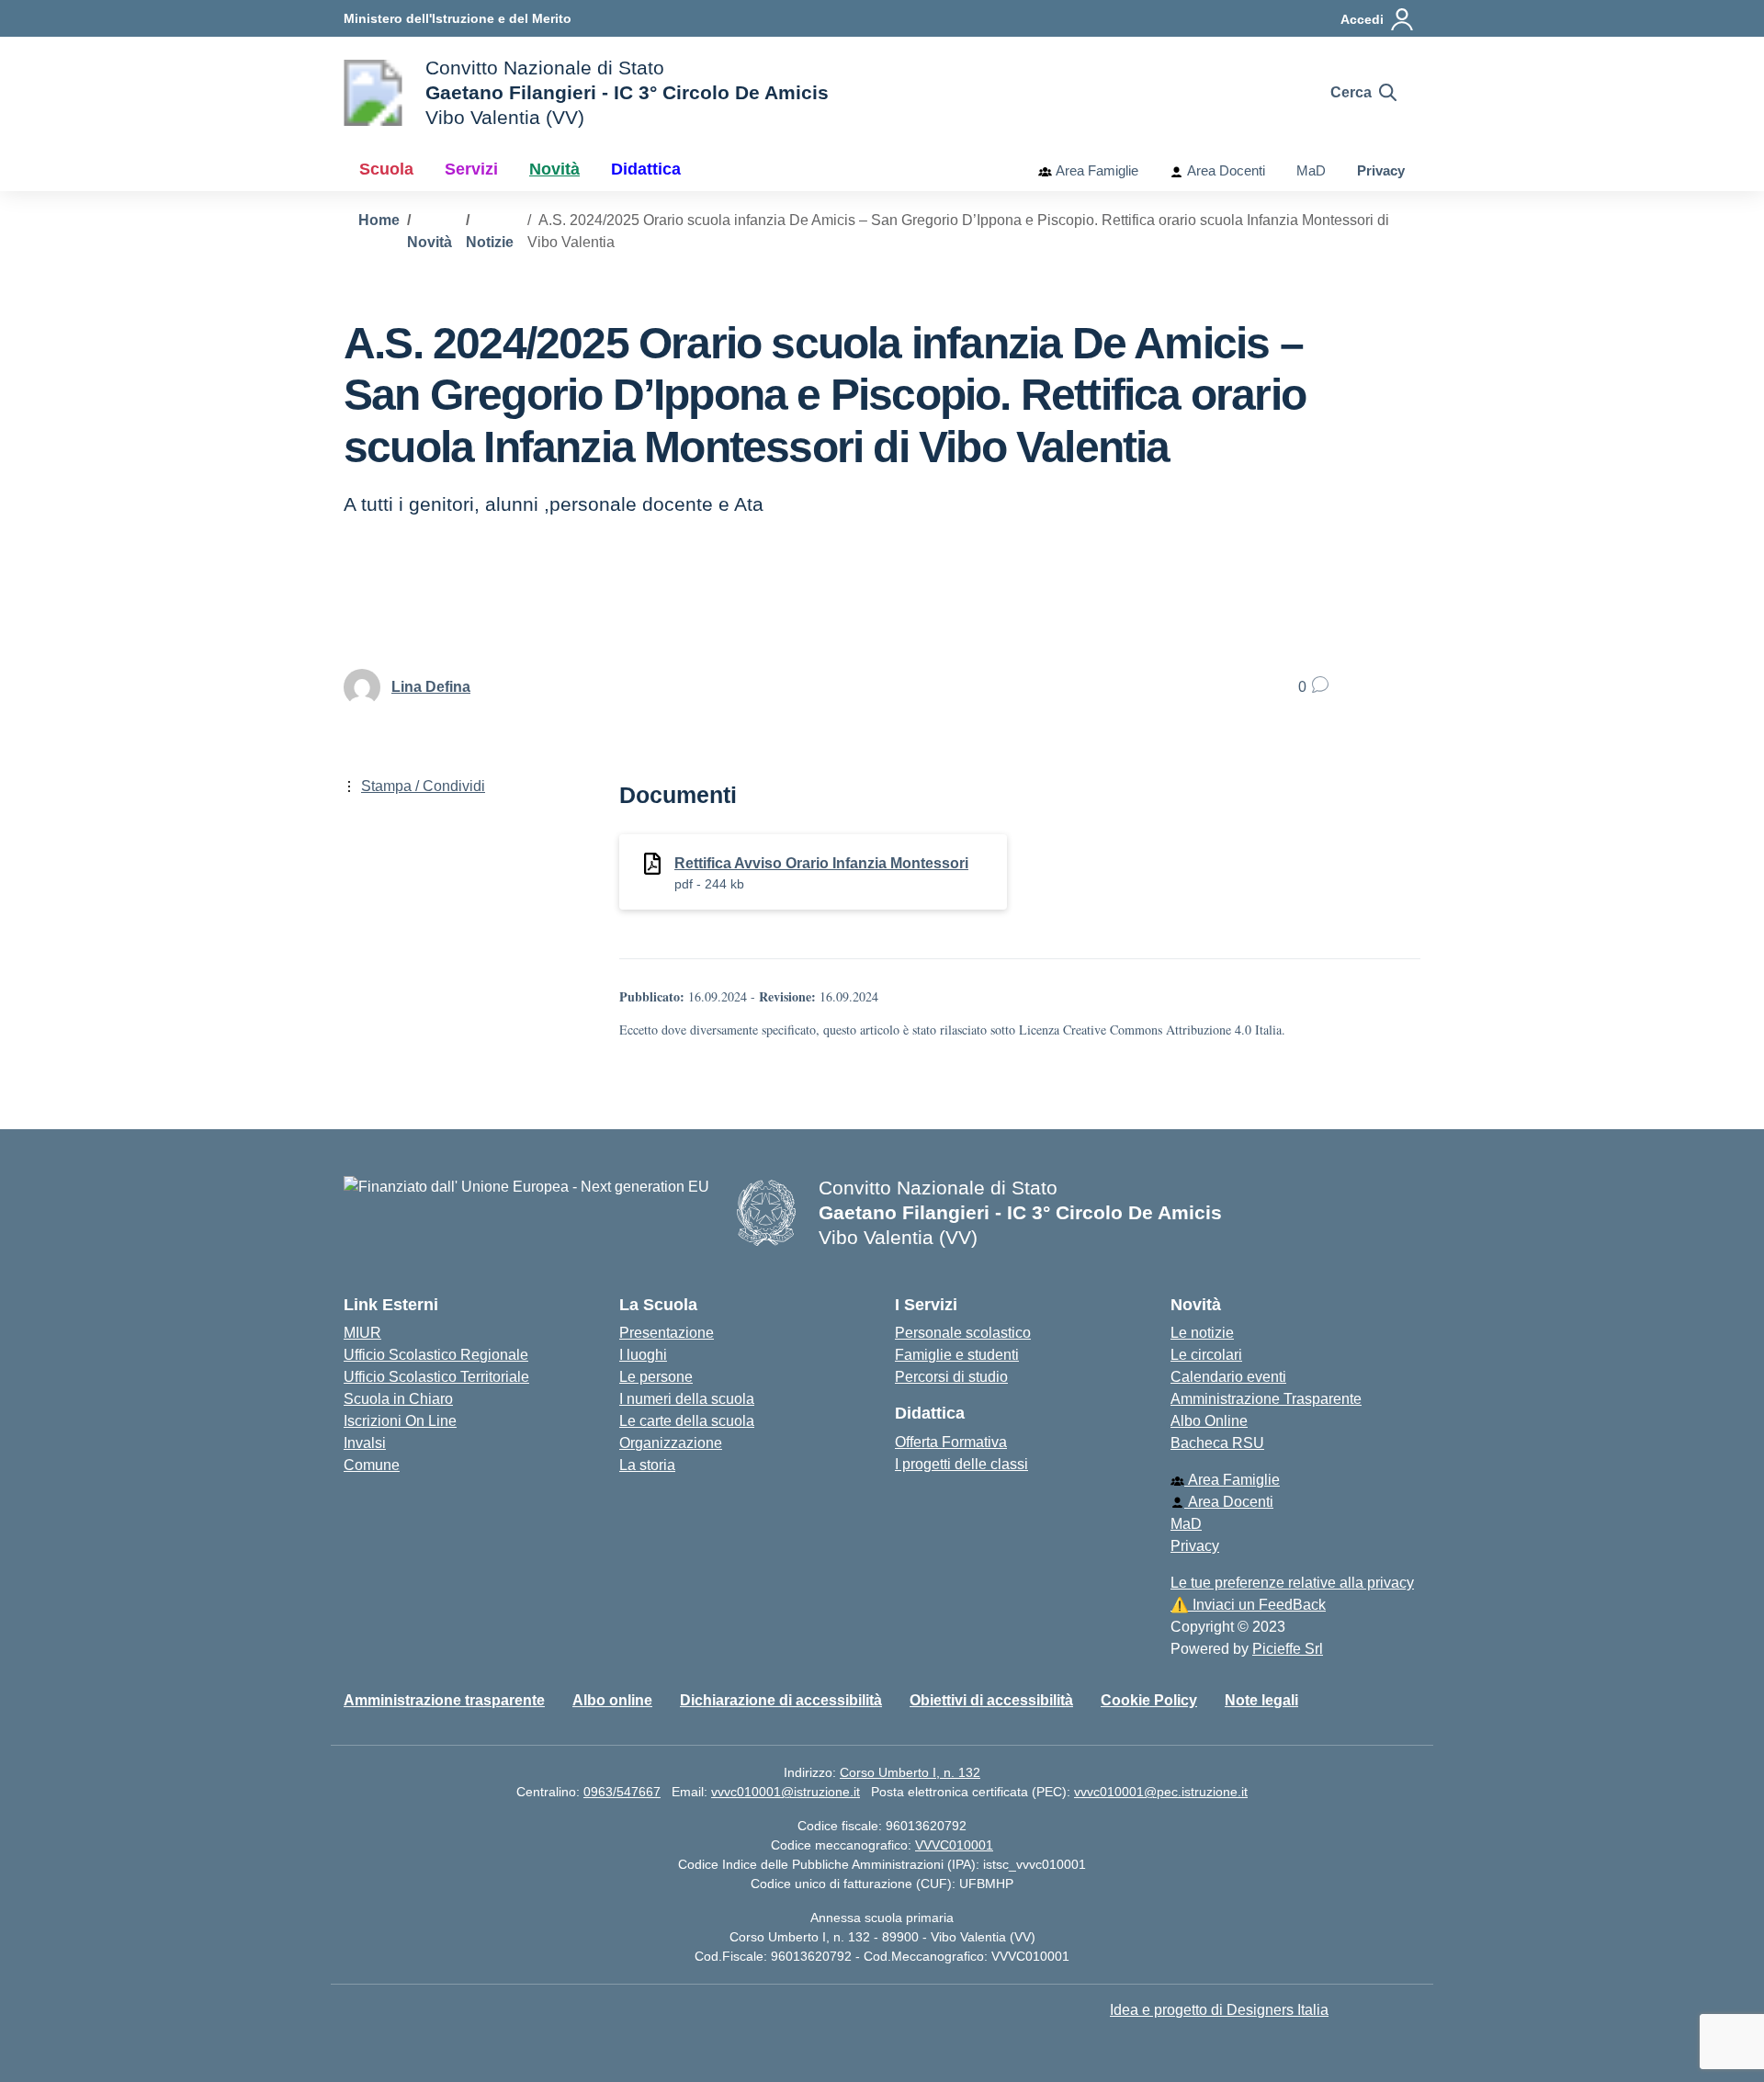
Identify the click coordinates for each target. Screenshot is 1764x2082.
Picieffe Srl (1288, 1649)
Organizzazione (671, 1443)
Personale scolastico (963, 1333)
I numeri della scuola (687, 1399)
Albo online (612, 1700)
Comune (372, 1465)
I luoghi (643, 1355)
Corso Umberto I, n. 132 (910, 1772)
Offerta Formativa (951, 1442)
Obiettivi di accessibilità (991, 1700)
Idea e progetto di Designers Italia (1219, 2010)
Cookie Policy (1149, 1700)
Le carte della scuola (687, 1421)
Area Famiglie (1095, 170)
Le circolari (1206, 1355)
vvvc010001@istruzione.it (786, 1792)
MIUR (362, 1333)
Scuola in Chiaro (398, 1399)
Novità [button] (554, 169)
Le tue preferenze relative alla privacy (1292, 1583)
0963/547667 (622, 1792)
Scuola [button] (386, 169)
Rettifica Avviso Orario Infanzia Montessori (821, 863)
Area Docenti (1224, 170)
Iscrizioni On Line (400, 1421)
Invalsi (365, 1443)
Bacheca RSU (1217, 1443)
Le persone (656, 1377)
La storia (647, 1465)
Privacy (1381, 170)
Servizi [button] (471, 169)
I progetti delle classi (961, 1464)
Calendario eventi (1228, 1377)
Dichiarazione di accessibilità (781, 1700)
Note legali (1261, 1700)
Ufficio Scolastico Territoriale (436, 1377)
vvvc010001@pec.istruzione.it (1161, 1792)
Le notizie (1202, 1333)
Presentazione (667, 1333)
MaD (1311, 170)
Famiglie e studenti (957, 1355)
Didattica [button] (646, 169)
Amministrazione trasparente (444, 1700)
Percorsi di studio (951, 1377)
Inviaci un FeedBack (1248, 1605)
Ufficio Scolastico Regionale (436, 1355)
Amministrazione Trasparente (1266, 1399)
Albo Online (1209, 1421)
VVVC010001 (954, 1845)
